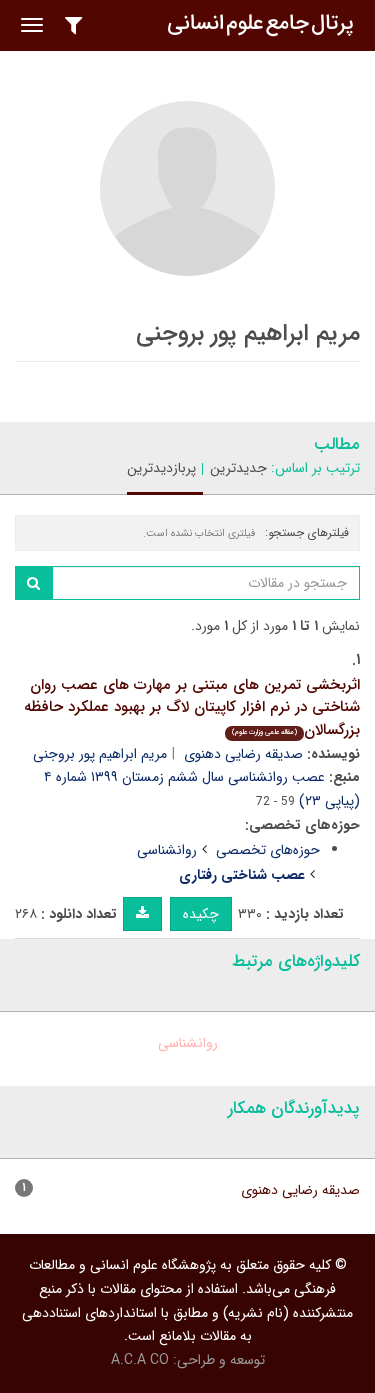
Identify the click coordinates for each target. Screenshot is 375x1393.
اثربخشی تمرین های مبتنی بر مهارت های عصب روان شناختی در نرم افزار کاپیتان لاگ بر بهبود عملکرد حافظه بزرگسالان (192, 707)
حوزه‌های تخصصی (268, 850)
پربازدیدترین (161, 468)
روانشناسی (167, 850)
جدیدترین (238, 468)
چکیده (201, 914)
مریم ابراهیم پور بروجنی (100, 754)
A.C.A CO (140, 1360)
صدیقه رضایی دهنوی (243, 754)
